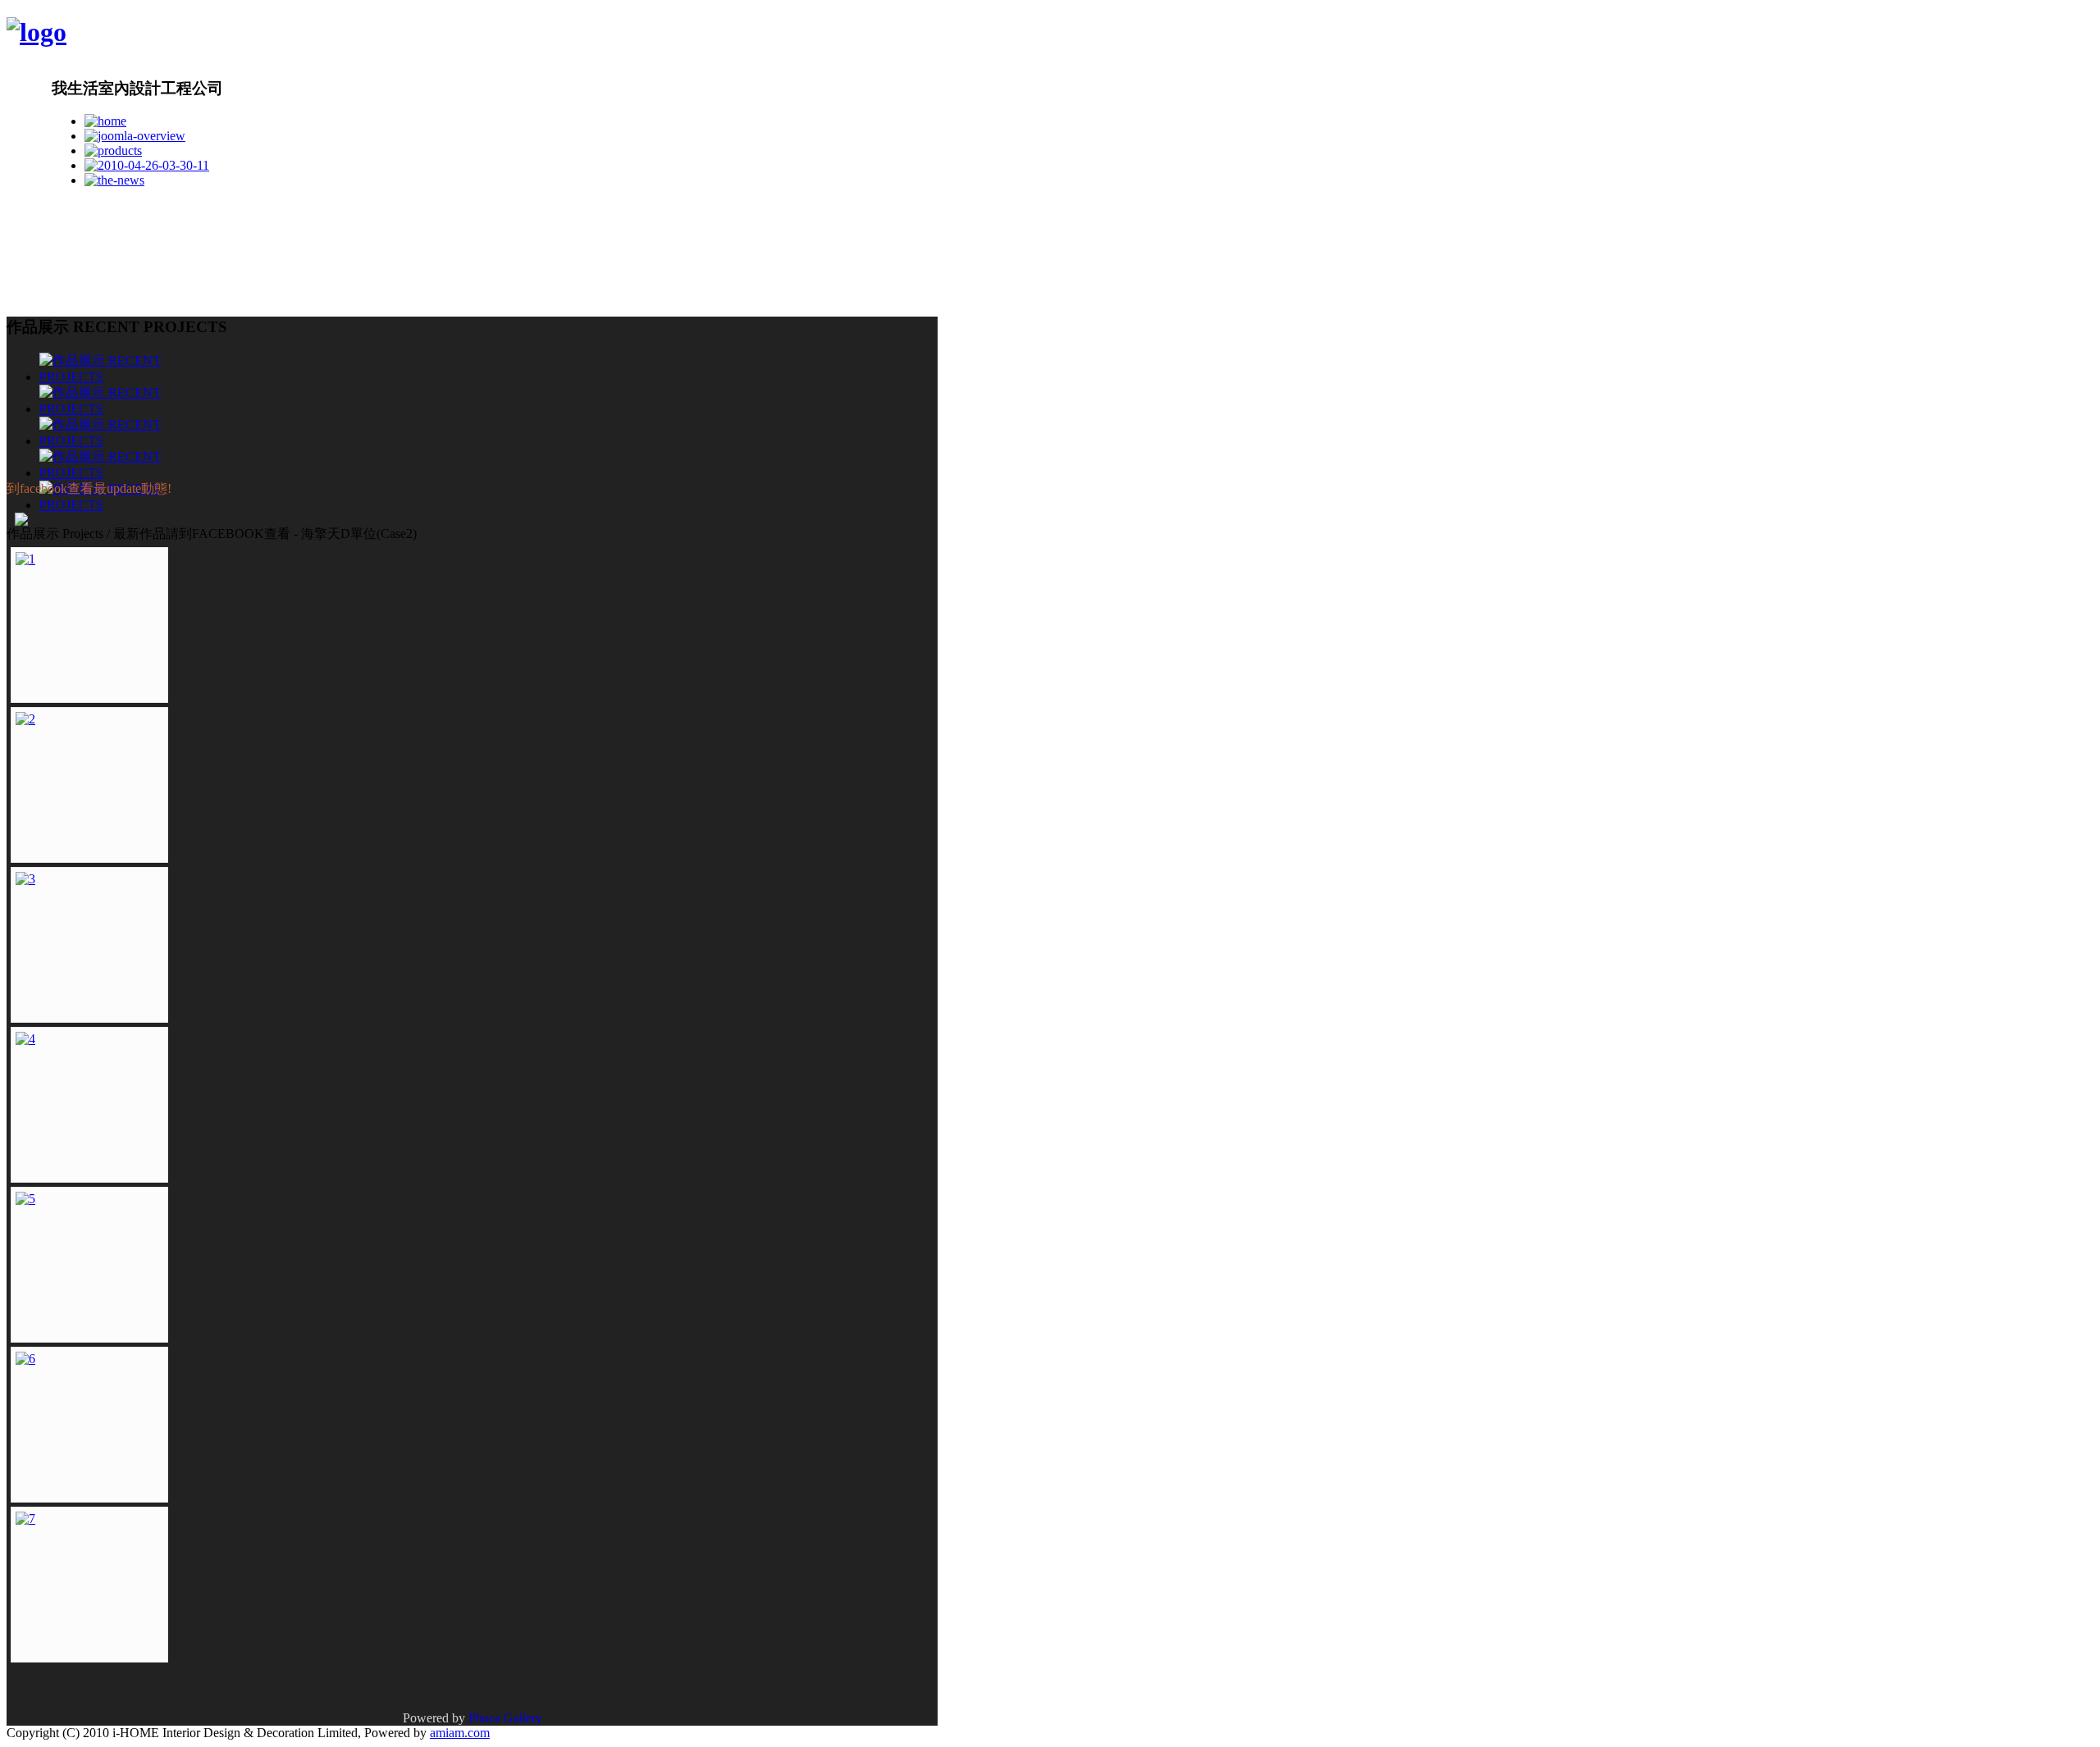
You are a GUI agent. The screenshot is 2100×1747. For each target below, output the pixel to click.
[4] (25, 1039)
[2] (25, 719)
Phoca (484, 1718)
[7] (25, 1519)
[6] (25, 1359)
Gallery (523, 1718)
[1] (25, 559)
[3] (25, 879)
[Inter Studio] (37, 32)
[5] (25, 1199)
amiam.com (460, 1733)
